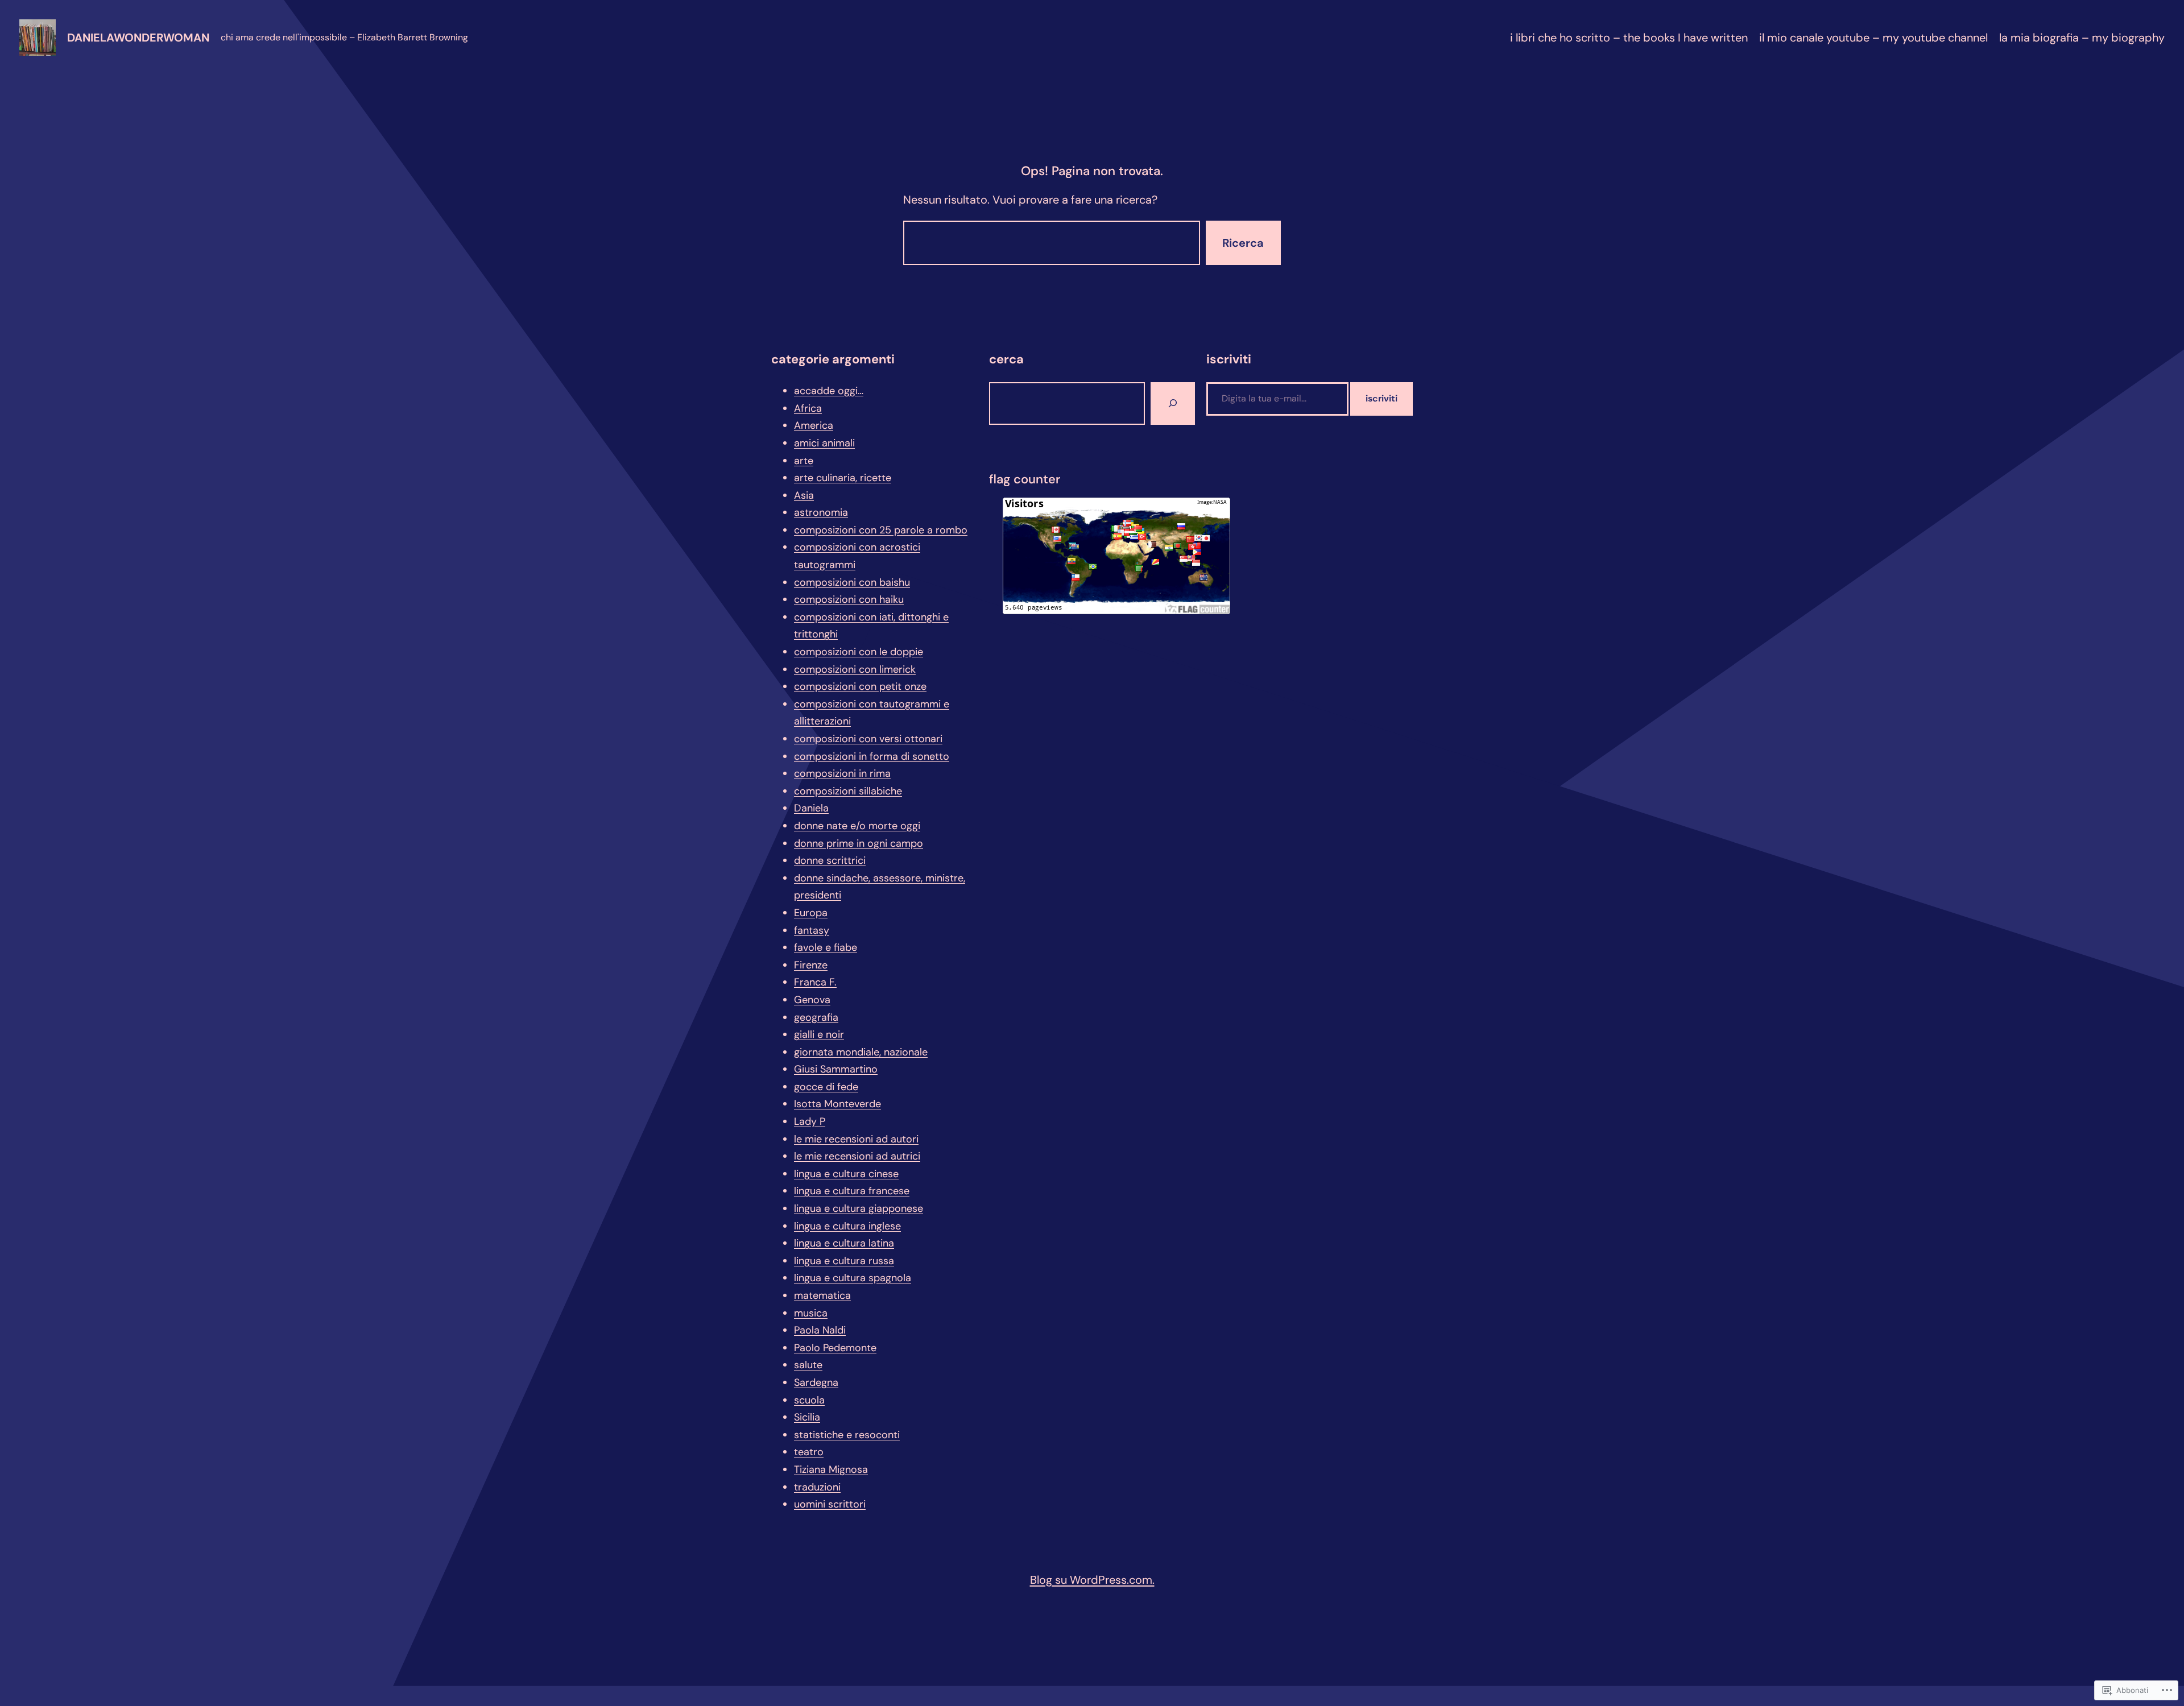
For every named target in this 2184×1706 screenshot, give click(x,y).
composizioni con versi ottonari (868, 739)
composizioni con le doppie (859, 652)
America (814, 425)
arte (804, 461)
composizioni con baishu (852, 582)
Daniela (811, 808)
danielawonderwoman (138, 38)
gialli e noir (819, 1034)
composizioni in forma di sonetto (872, 756)
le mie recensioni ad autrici (857, 1156)
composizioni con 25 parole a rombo (881, 530)
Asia (804, 495)
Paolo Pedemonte (835, 1348)
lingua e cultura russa (844, 1261)
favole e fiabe (826, 947)
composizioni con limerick (855, 669)
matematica (822, 1295)
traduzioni (817, 1487)
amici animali (824, 443)
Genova (812, 1000)
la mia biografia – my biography (2082, 38)
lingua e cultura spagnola (853, 1278)
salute (808, 1365)
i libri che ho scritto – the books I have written (1629, 38)
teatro (809, 1452)
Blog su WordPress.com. (1092, 1580)
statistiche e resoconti (847, 1435)
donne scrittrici (830, 860)
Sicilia (807, 1417)
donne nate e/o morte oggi (857, 826)
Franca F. (815, 982)
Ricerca (1243, 243)
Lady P (810, 1121)
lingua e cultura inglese (847, 1226)
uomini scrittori (830, 1504)
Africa (808, 408)
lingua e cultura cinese (846, 1174)
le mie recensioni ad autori (856, 1139)
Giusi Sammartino (836, 1069)
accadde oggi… (829, 391)
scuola (809, 1400)
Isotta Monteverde (837, 1104)
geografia (816, 1017)
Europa (811, 913)
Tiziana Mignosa (831, 1469)
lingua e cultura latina (844, 1243)
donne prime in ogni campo (859, 843)
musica (811, 1313)
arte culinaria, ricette (843, 478)
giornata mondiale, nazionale (861, 1052)
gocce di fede (826, 1087)
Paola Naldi (820, 1330)
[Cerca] (1173, 403)
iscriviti (1381, 398)
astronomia (821, 512)
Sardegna (816, 1382)
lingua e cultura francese (852, 1191)
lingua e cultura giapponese (859, 1208)
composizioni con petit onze (860, 686)
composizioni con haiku (849, 599)
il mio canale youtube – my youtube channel (1873, 38)
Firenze (811, 965)
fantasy (812, 930)
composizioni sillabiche (848, 791)
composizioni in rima (842, 773)
